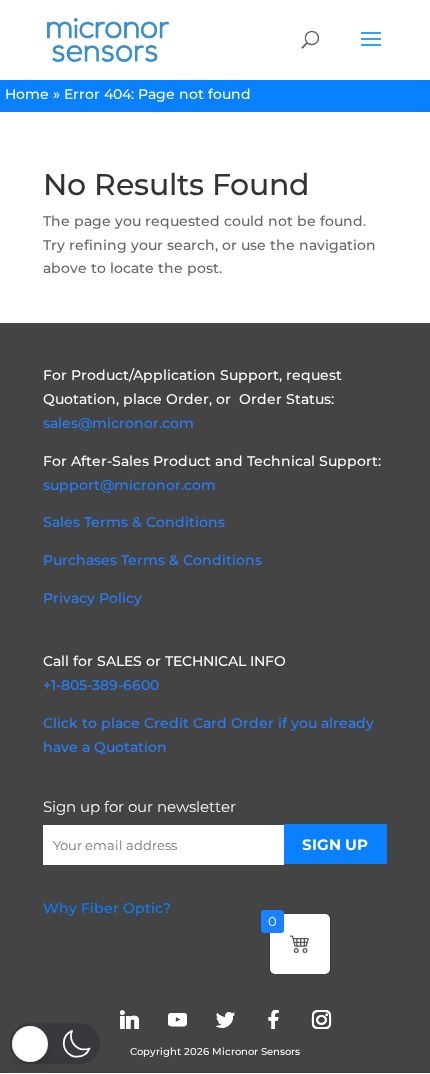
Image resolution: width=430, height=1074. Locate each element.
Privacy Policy (92, 598)
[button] (55, 1043)
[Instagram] (321, 1019)
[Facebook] (273, 1019)
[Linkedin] (129, 1019)
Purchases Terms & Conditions (152, 560)
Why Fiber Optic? (107, 908)
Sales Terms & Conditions (134, 522)
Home (27, 94)
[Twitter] (225, 1019)
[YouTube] (177, 1019)
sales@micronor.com (118, 423)
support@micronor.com (129, 485)
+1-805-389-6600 (101, 685)
